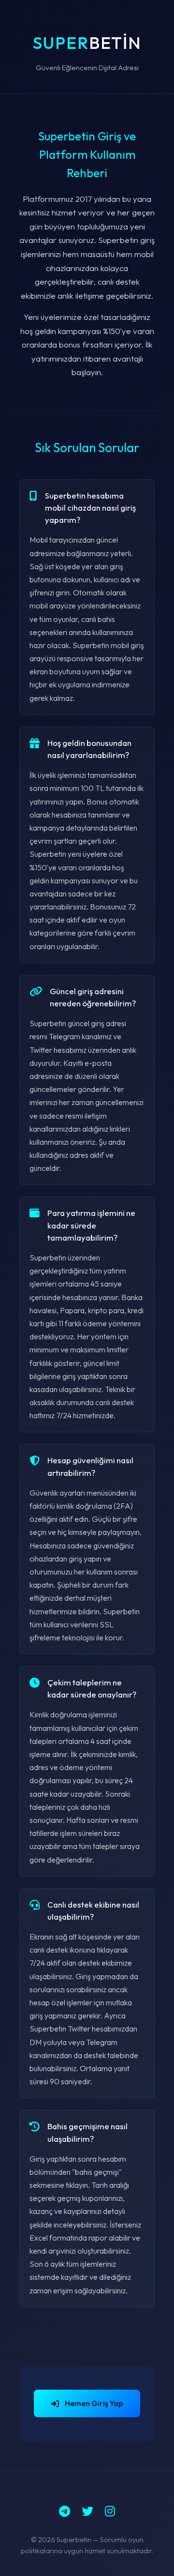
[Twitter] (87, 2511)
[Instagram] (110, 2511)
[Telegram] (65, 2511)
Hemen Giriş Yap (94, 2403)
